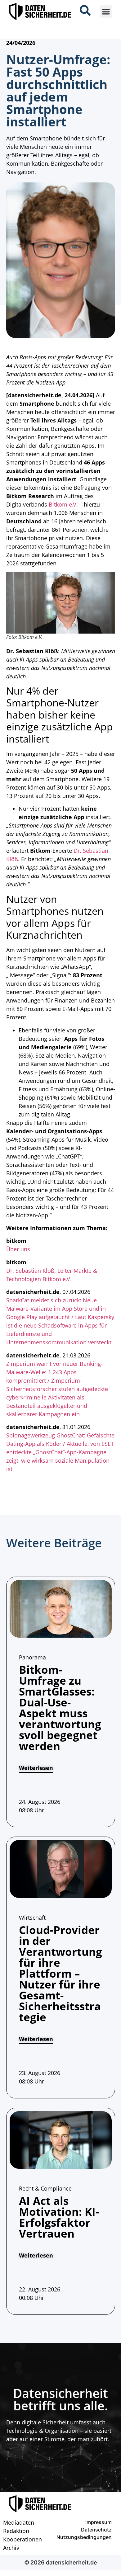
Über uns (18, 1249)
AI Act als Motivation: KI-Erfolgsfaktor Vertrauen (59, 2217)
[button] (106, 12)
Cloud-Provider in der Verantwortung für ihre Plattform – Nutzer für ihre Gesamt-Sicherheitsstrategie (60, 1973)
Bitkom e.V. (63, 504)
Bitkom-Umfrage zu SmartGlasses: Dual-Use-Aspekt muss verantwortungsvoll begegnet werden (60, 1708)
